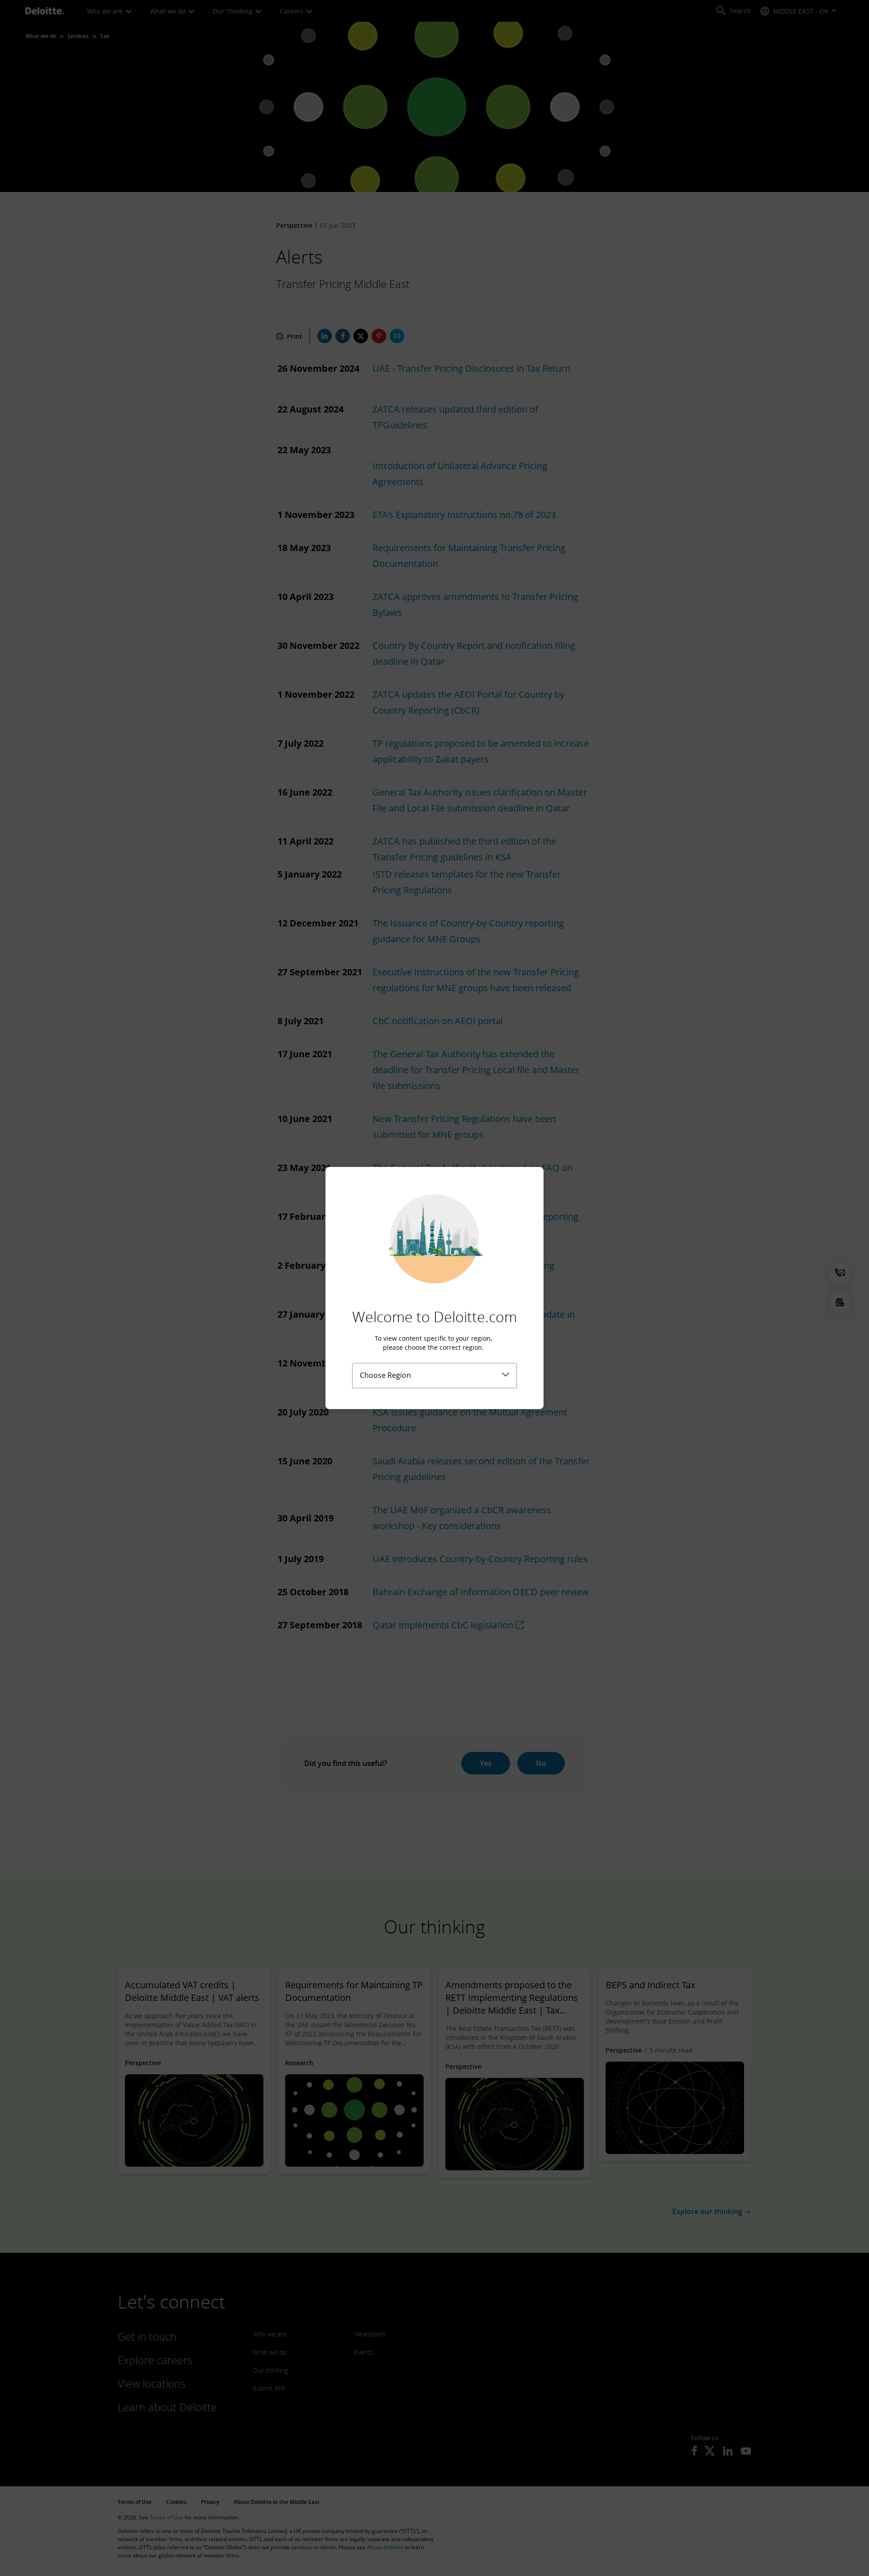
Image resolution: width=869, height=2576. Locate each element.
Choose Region (385, 1375)
